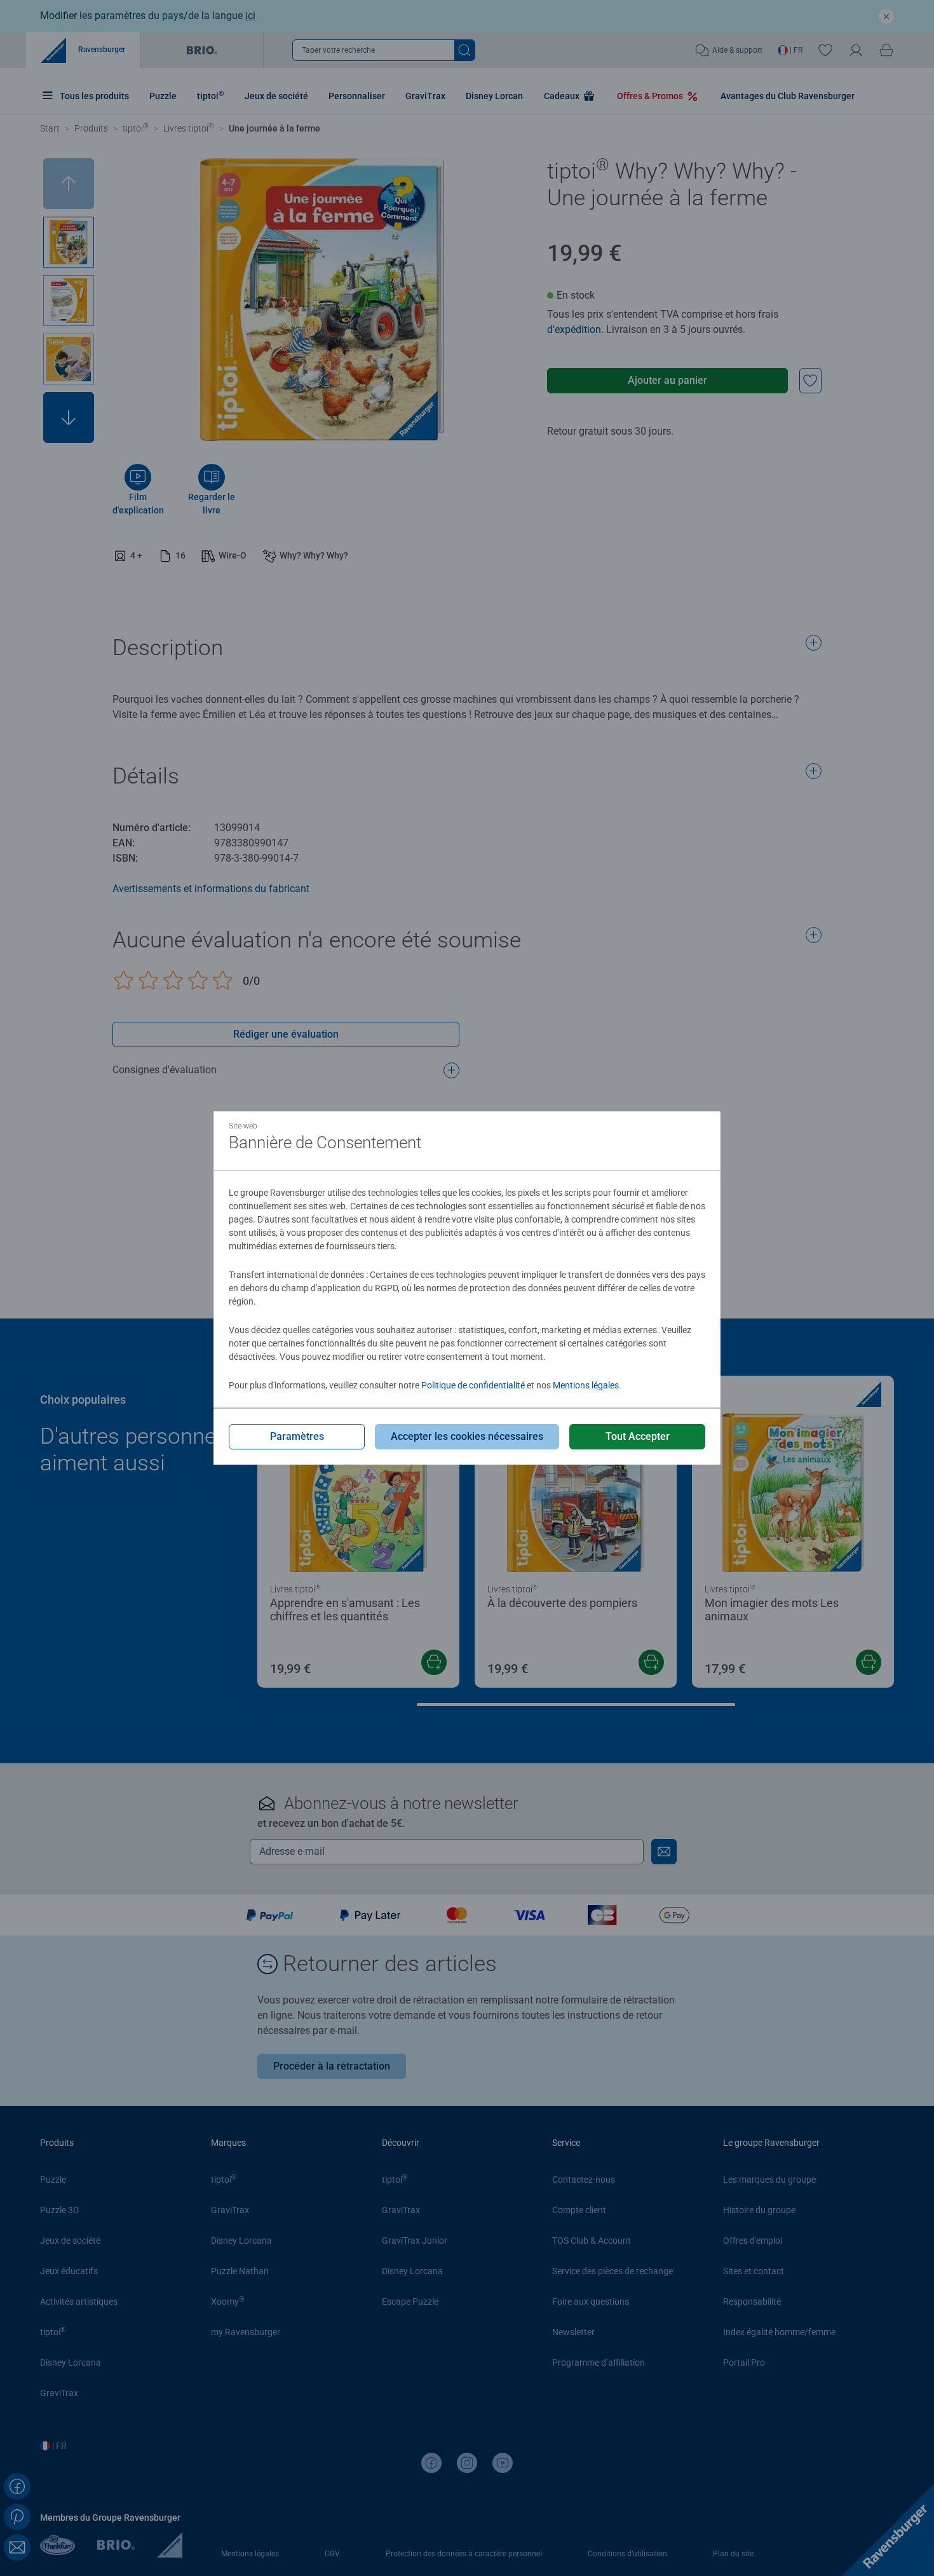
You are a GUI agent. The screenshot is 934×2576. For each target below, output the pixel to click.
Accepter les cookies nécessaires (467, 1436)
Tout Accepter (638, 1436)
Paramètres (297, 1436)
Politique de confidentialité (473, 1385)
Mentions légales (586, 1385)
